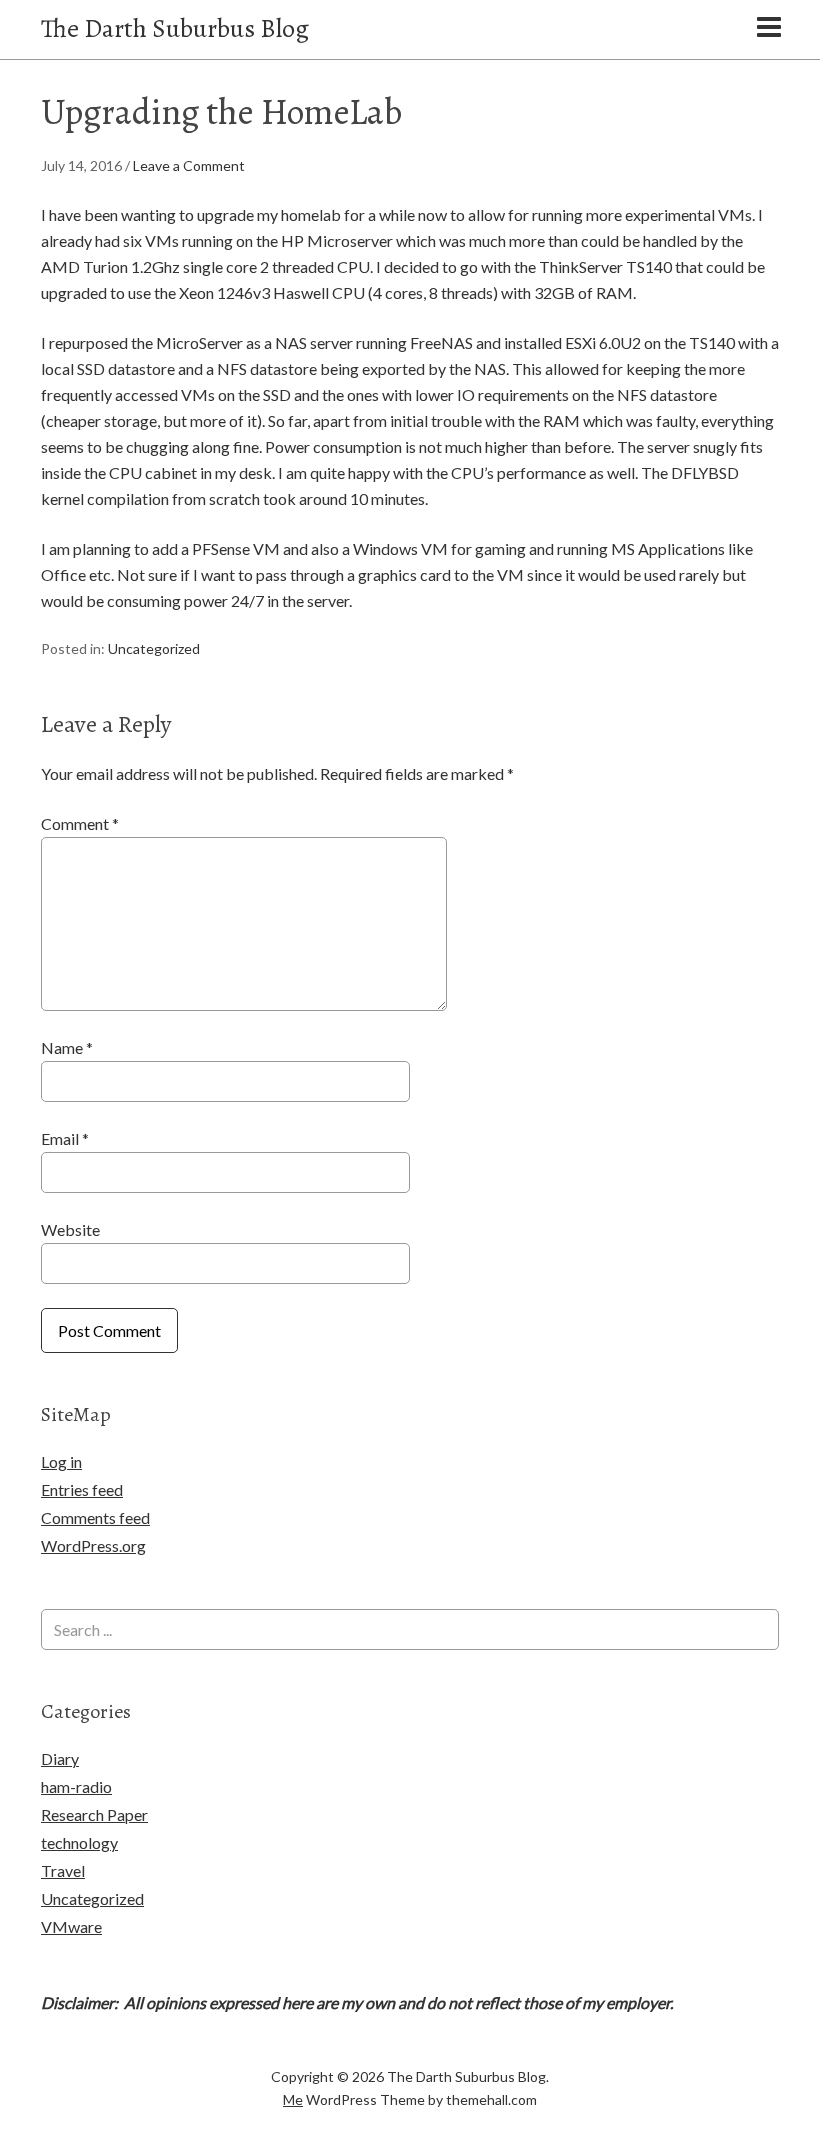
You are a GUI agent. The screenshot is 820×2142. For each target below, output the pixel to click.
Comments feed (95, 1517)
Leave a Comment (189, 165)
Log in (61, 1461)
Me (293, 2099)
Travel (63, 1870)
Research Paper (94, 1814)
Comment (80, 823)
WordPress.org (93, 1545)
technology (79, 1842)
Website (70, 1229)
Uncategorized (154, 648)
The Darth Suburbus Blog (175, 28)
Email (65, 1138)
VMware (71, 1926)
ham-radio (76, 1786)
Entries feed (82, 1489)
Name (67, 1047)
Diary (60, 1758)
